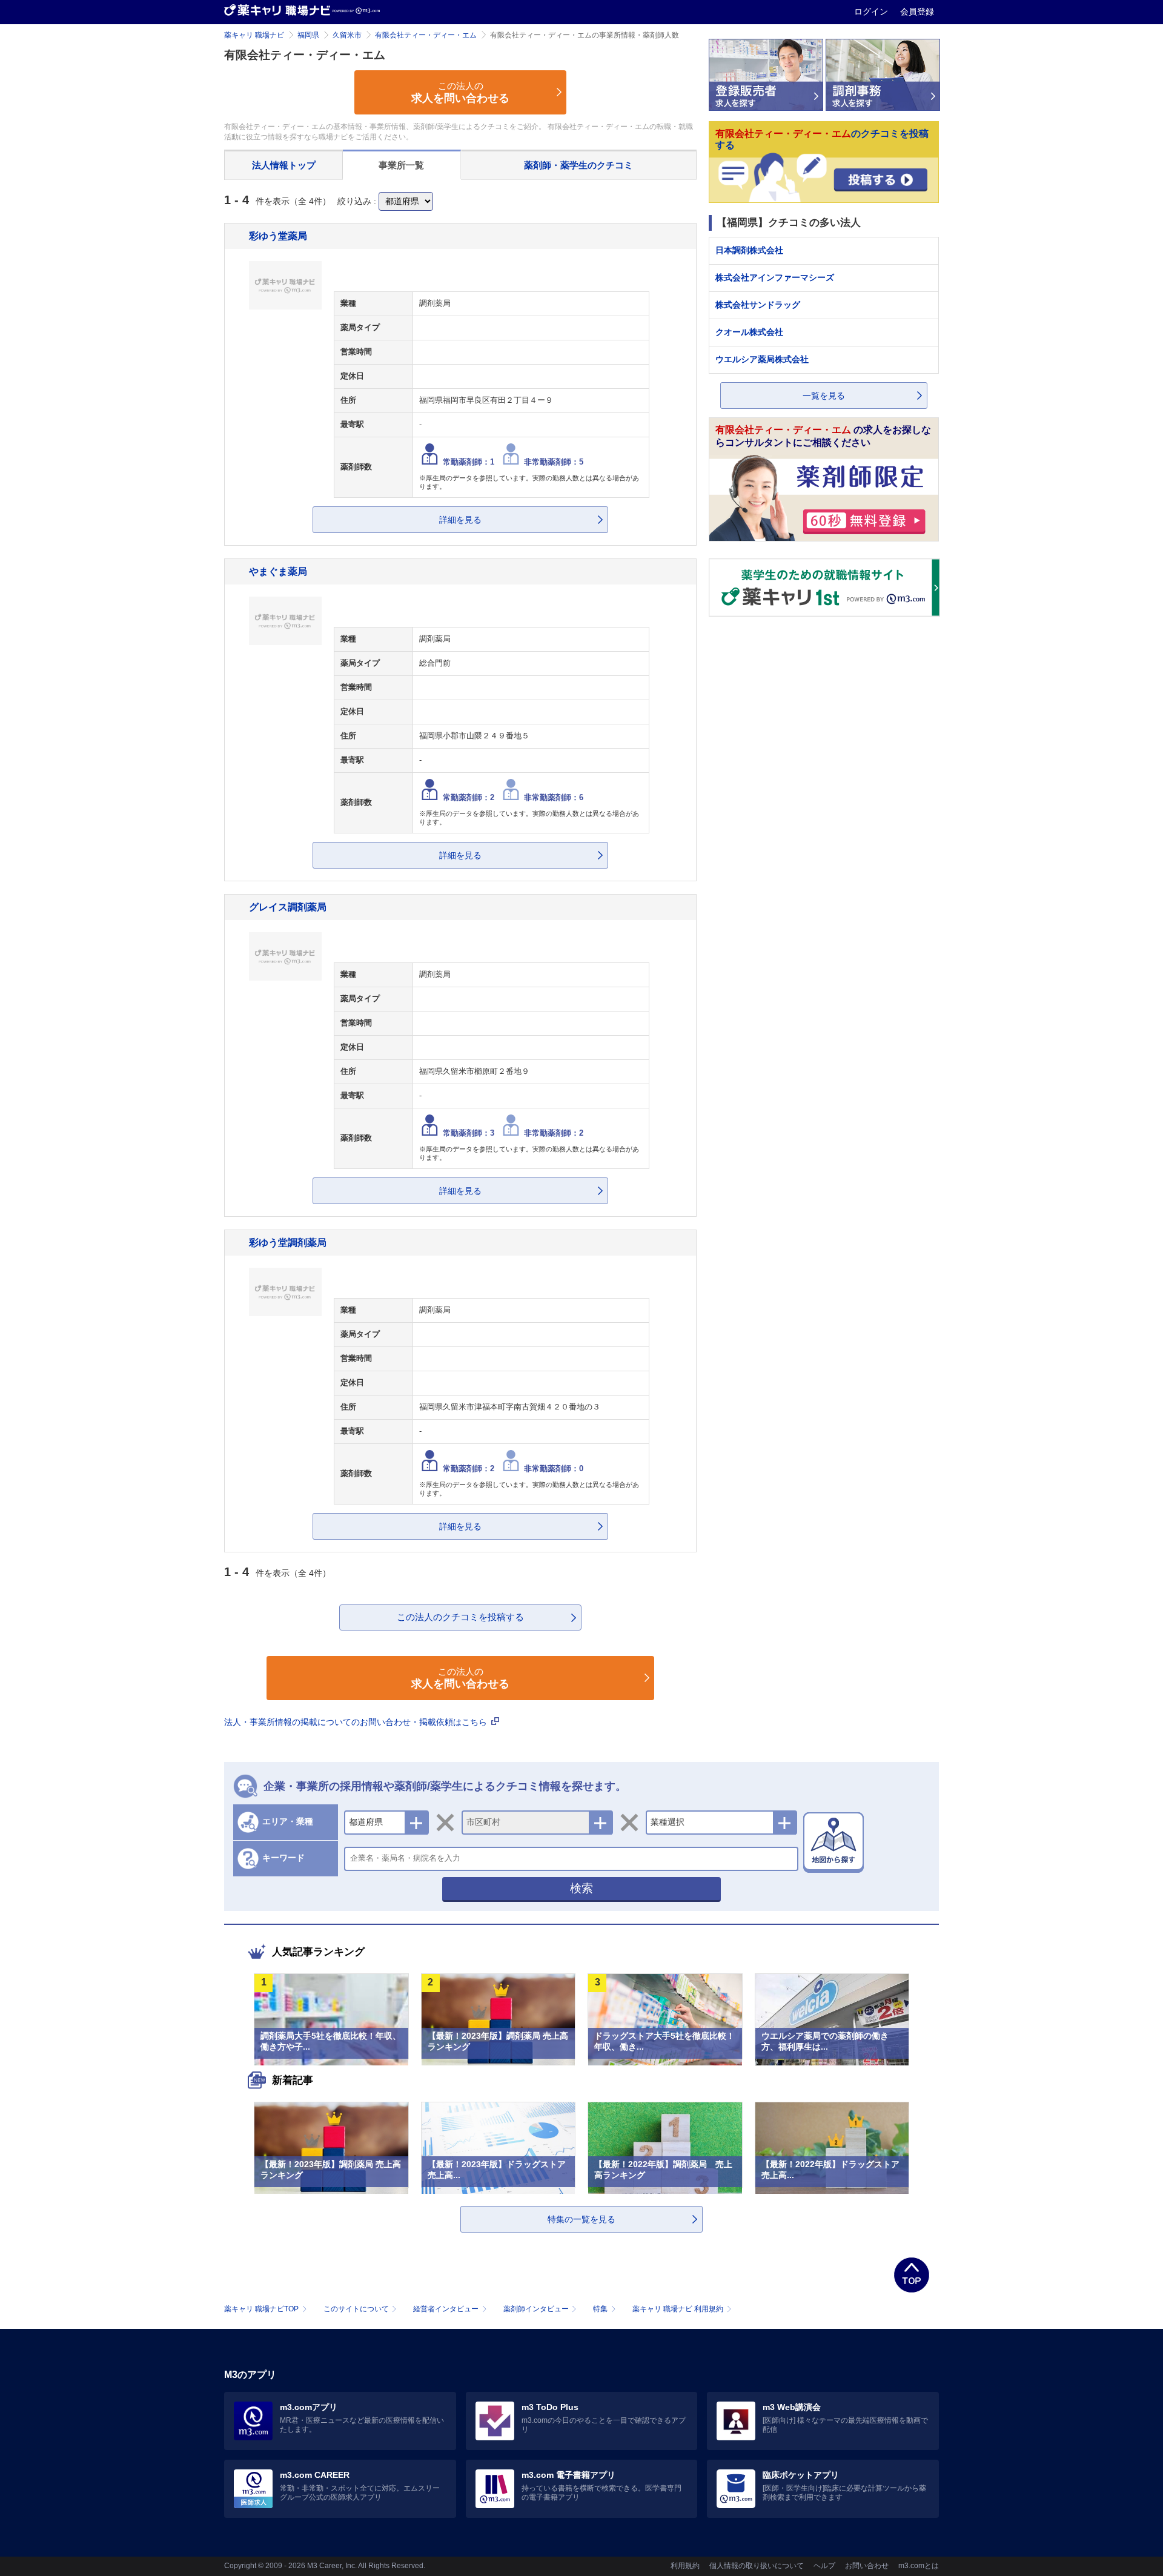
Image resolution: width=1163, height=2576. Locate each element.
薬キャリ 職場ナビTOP (261, 2309)
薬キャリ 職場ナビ (254, 35)
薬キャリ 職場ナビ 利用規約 (678, 2309)
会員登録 (917, 12)
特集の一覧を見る (581, 2219)
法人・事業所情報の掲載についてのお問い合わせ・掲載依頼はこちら (357, 1722)
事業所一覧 (401, 165)
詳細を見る (460, 520)
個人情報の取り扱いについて (757, 2566)
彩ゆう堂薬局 (278, 236)
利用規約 (685, 2566)
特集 (600, 2309)
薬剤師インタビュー (536, 2309)
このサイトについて (356, 2309)
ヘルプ (824, 2566)
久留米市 (347, 35)
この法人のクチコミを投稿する (460, 1617)
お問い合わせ (867, 2566)
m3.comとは (919, 2566)
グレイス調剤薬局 (288, 907)
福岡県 (308, 35)
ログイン (872, 12)
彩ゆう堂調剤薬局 (288, 1242)
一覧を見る (824, 396)
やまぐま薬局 (278, 571)
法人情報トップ (284, 165)
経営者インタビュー (446, 2309)
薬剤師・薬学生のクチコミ (578, 165)
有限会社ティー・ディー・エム (426, 35)
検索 (581, 1888)
